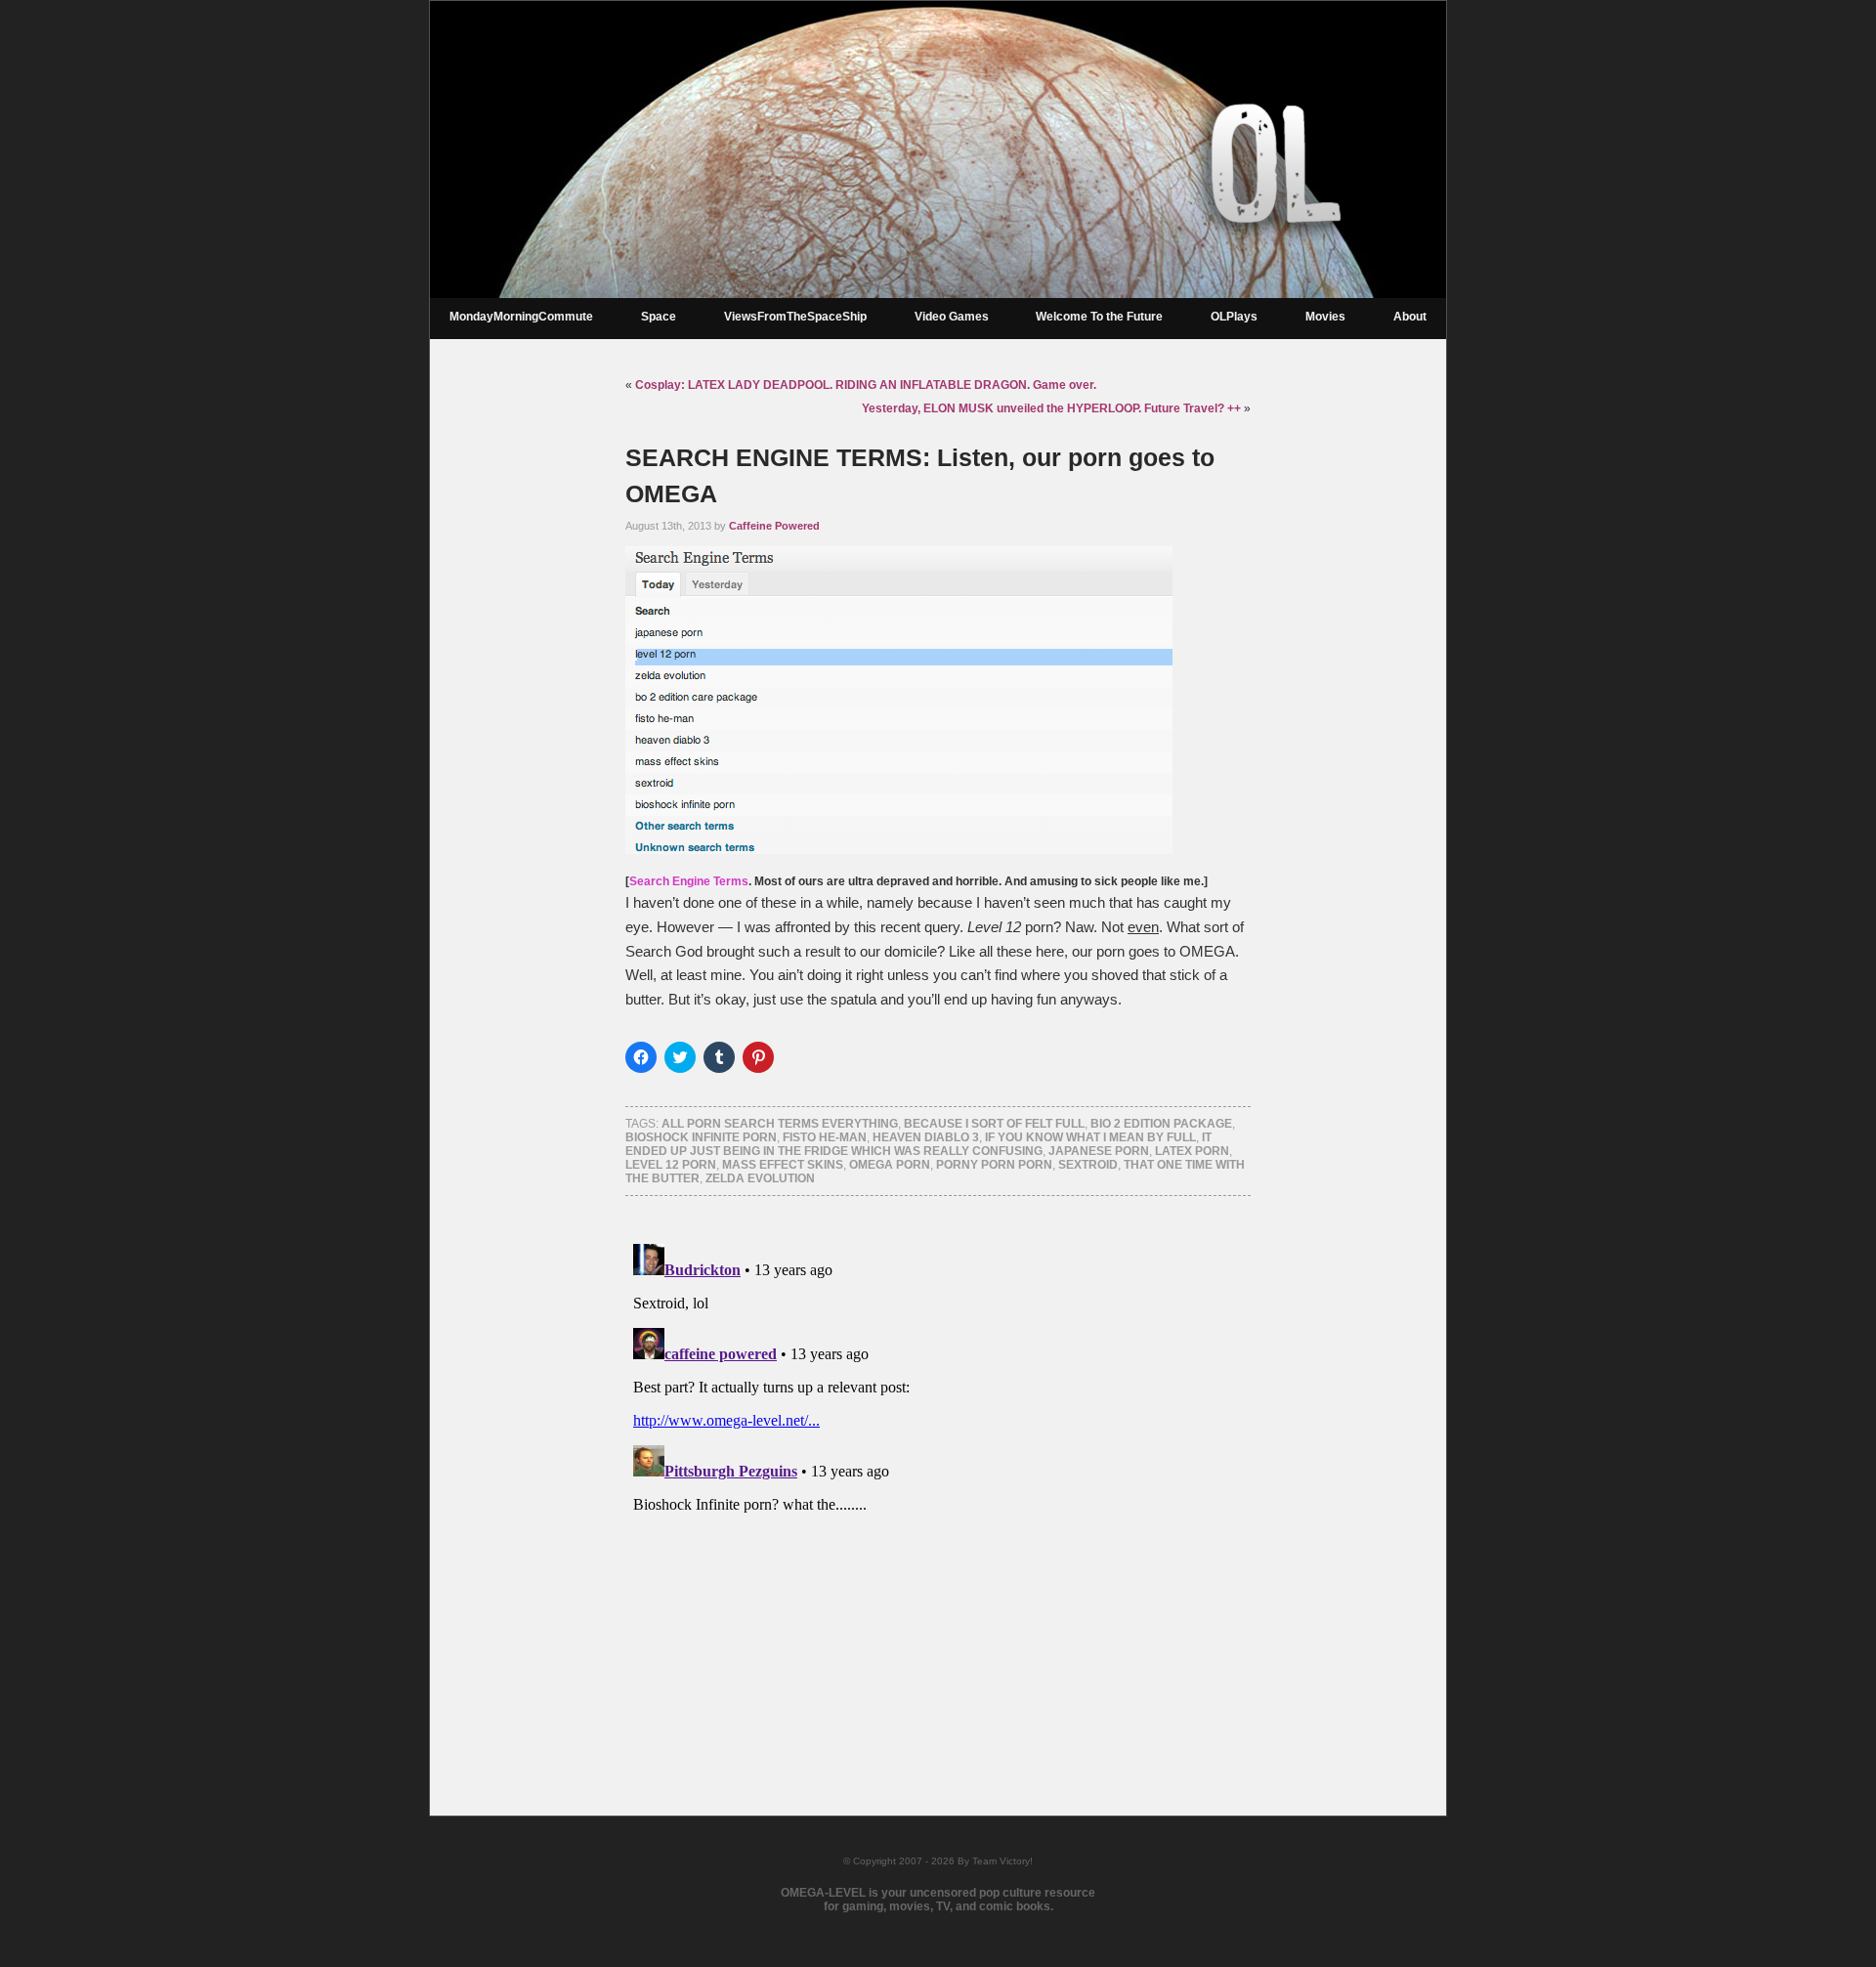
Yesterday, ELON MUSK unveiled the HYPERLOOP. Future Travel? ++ (1051, 408)
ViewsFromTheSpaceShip (795, 317)
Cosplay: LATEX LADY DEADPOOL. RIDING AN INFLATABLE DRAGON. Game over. (866, 385)
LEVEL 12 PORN (671, 1165)
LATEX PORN (1192, 1151)
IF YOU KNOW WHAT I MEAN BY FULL (1090, 1137)
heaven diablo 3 (926, 1137)
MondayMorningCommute (521, 317)
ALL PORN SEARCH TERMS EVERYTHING (780, 1124)
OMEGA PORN (890, 1165)
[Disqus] (938, 1480)
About (1410, 317)
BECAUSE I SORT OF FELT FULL (994, 1124)
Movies (1325, 317)
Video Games (952, 317)
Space (659, 317)
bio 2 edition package (1161, 1124)
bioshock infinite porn (701, 1137)
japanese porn (1099, 1151)
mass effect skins (783, 1165)
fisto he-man (825, 1137)
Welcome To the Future (1099, 317)
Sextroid (1088, 1165)
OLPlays (1234, 317)
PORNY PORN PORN (994, 1165)
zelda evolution (760, 1178)
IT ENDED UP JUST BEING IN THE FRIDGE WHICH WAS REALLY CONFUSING (918, 1144)
